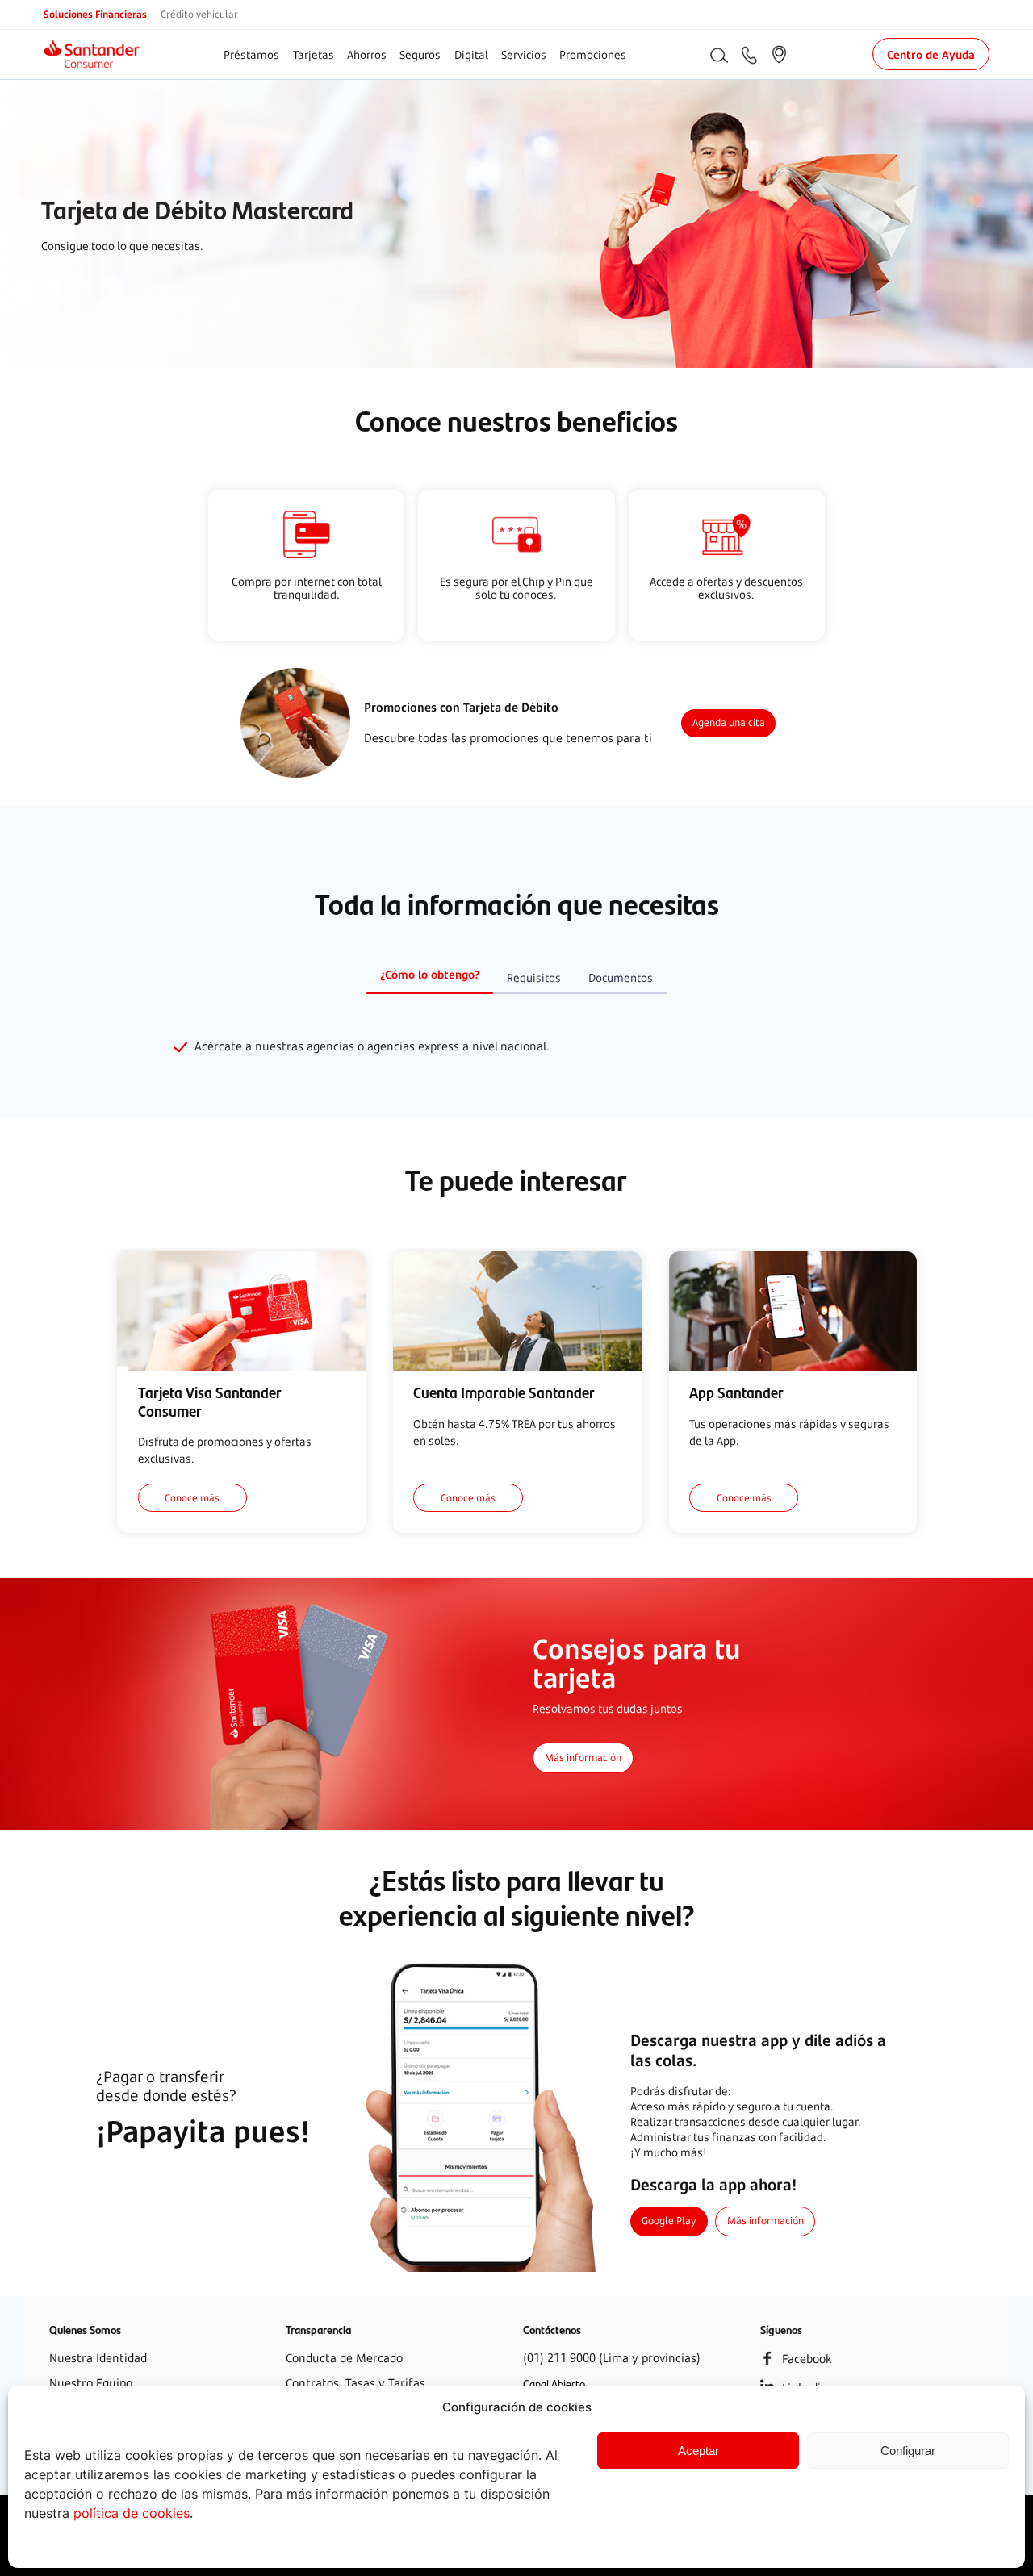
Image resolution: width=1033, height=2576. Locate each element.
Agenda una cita (729, 722)
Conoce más (192, 1497)
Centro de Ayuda (931, 54)
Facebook (807, 2359)
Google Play (669, 2221)
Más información (583, 1758)
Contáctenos (552, 2329)
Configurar (908, 2451)
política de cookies (132, 2513)
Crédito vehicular (199, 14)
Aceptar (698, 2451)
